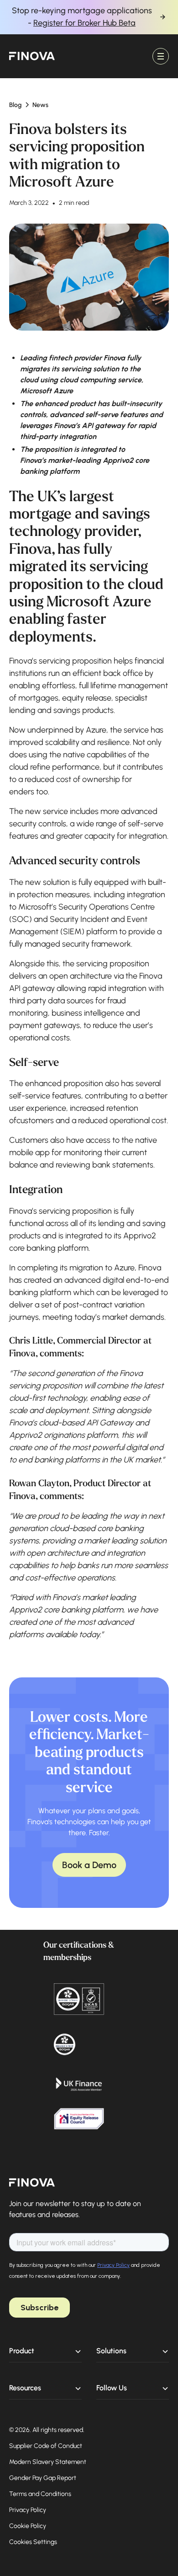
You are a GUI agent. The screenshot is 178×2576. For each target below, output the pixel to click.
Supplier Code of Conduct (46, 2446)
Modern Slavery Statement (48, 2462)
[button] (161, 56)
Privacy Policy (28, 2510)
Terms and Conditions (40, 2494)
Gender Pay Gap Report (43, 2478)
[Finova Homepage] (32, 2183)
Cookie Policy (28, 2526)
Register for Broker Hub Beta (84, 23)
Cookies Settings (33, 2542)
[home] (32, 56)
